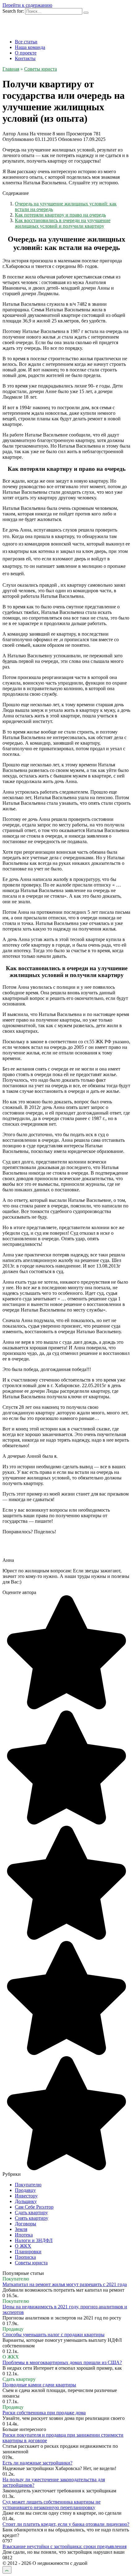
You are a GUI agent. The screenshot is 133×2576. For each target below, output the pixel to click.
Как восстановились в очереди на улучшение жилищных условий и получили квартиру (63, 223)
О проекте (26, 53)
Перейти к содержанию (27, 5)
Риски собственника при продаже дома (44, 2413)
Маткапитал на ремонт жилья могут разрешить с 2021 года (65, 2284)
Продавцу (25, 2190)
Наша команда (30, 47)
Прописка (25, 2257)
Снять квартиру (32, 2218)
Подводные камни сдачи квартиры (39, 2385)
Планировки (28, 2252)
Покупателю (28, 2185)
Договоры (26, 2224)
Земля (21, 2229)
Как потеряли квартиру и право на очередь (60, 215)
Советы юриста (31, 2263)
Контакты (25, 58)
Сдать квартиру (31, 2212)
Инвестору (26, 2196)
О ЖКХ (23, 2246)
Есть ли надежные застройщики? (37, 2463)
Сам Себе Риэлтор (34, 2207)
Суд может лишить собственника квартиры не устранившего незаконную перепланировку (51, 2505)
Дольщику (26, 2201)
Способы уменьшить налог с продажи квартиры (54, 2335)
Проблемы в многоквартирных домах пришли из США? (62, 2362)
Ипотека (24, 2235)
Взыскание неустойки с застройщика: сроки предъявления (64, 2546)
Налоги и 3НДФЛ (34, 2240)
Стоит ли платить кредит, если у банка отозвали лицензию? (66, 2524)
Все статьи (26, 42)
